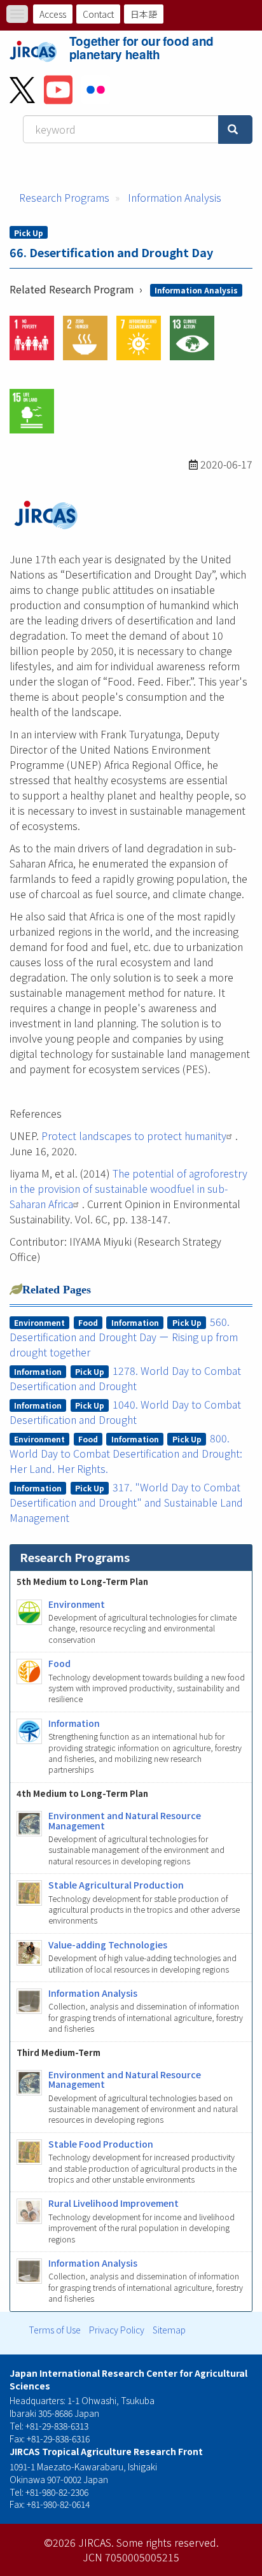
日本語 (144, 14)
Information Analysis (175, 197)
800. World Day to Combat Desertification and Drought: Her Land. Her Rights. (126, 1453)
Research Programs (64, 197)
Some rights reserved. (168, 2542)
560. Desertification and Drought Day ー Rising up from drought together (124, 1337)
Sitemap (169, 2330)
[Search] (235, 130)
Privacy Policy (117, 2330)
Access (53, 14)
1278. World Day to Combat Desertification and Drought (126, 1378)
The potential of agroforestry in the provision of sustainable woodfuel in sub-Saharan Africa (128, 1188)
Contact (98, 14)
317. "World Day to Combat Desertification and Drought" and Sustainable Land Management (126, 1502)
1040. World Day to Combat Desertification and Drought (126, 1412)
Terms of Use (55, 2330)
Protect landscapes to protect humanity (134, 1136)
